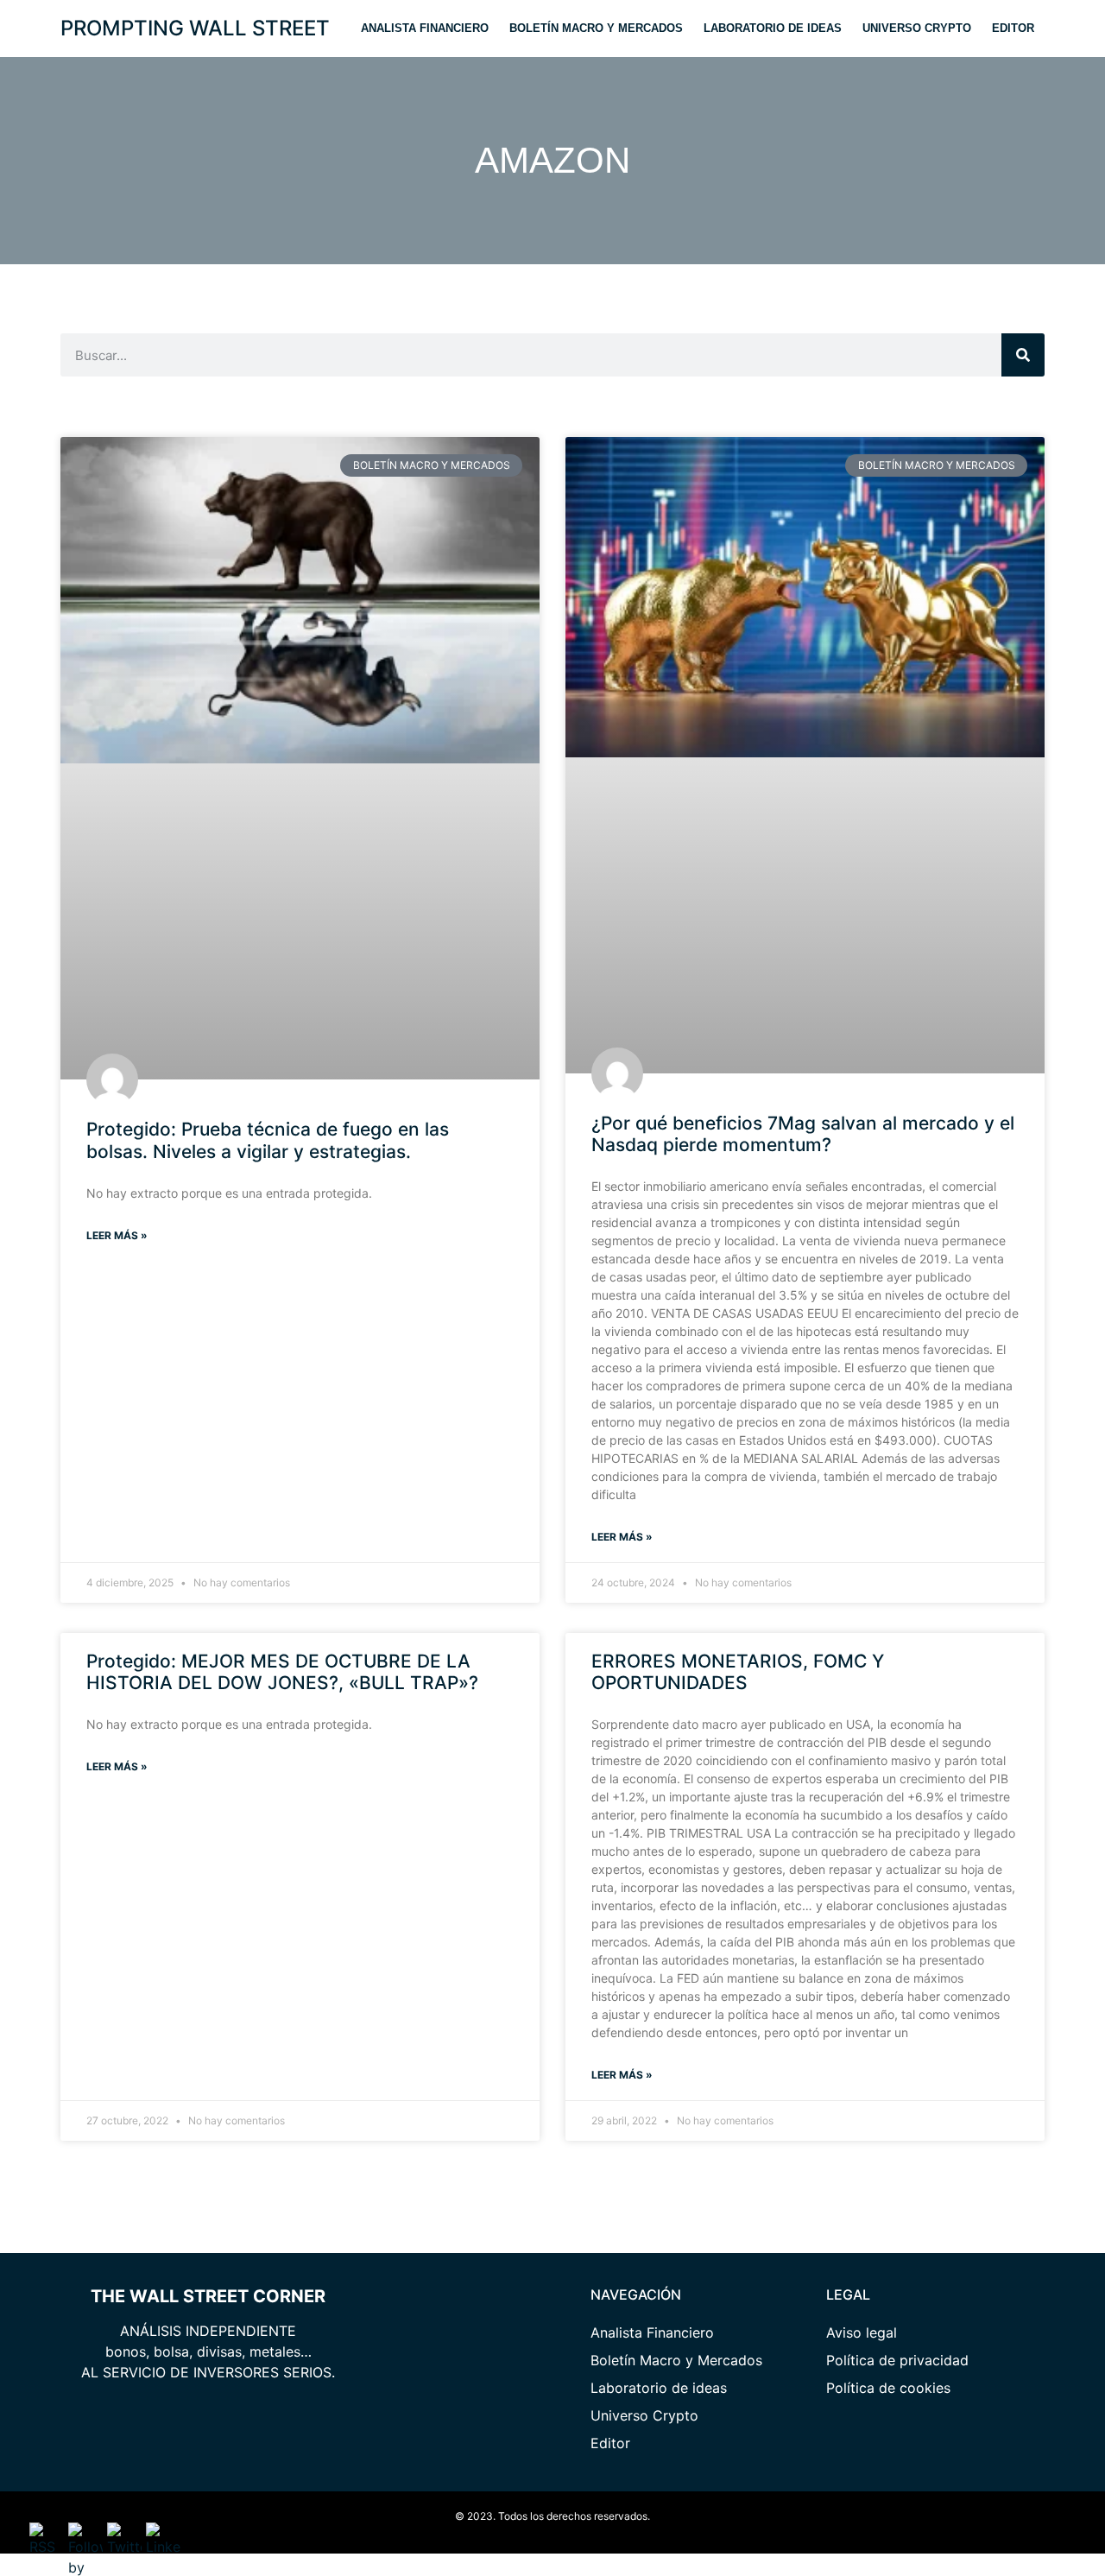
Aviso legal (862, 2332)
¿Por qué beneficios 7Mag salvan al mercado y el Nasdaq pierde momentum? (803, 1134)
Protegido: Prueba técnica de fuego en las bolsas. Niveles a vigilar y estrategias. (268, 1140)
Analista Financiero (425, 28)
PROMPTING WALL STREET (195, 28)
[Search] (1023, 355)
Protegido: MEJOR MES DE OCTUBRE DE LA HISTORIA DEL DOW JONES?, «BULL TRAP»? (282, 1672)
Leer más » (117, 1235)
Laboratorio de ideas (773, 28)
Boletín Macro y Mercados (596, 28)
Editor (1013, 28)
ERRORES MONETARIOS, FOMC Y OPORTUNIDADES (738, 1672)
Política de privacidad (897, 2360)
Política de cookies (888, 2388)
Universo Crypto (917, 28)
